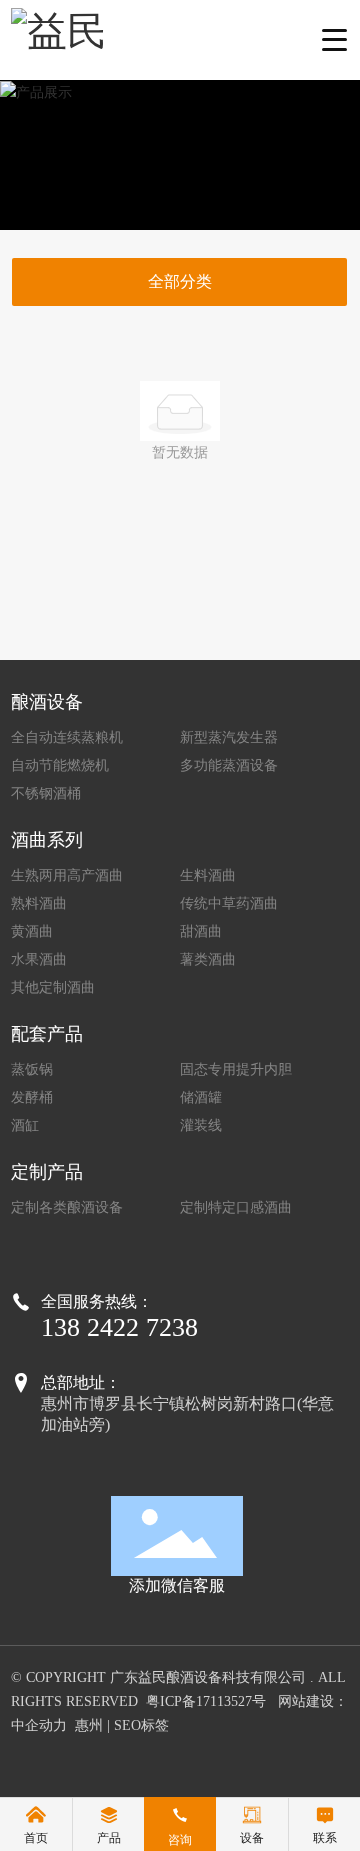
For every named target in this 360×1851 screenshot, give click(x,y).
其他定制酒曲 (53, 987)
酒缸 (25, 1125)
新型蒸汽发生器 (229, 737)
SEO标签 (141, 1725)
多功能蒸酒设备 (229, 765)
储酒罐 (201, 1097)
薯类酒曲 (208, 959)
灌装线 (201, 1125)
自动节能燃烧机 (60, 765)
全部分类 (180, 281)
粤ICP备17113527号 (206, 1701)
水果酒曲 (39, 959)
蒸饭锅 (32, 1069)
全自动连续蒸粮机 (67, 737)
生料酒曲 (208, 875)
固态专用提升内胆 (236, 1069)
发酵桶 (32, 1097)
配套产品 (47, 1034)
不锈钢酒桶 (46, 793)
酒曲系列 (47, 840)
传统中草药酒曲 (229, 903)
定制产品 (47, 1172)
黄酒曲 (32, 931)
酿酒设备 (47, 702)
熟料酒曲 (39, 903)
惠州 (89, 1725)
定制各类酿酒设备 (67, 1207)
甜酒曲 (201, 931)
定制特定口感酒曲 (236, 1207)
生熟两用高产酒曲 (67, 875)
